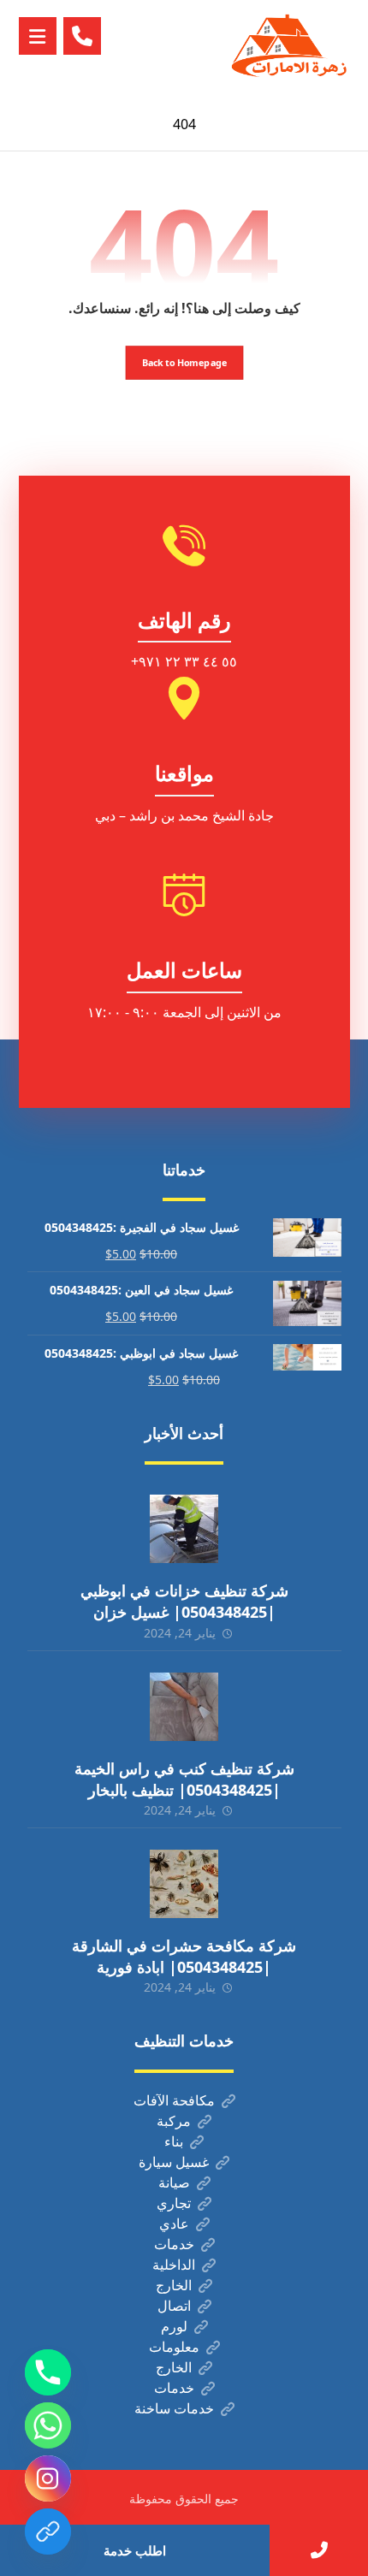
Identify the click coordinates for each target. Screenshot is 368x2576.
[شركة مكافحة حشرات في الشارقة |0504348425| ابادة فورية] (184, 1884)
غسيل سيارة (174, 2162)
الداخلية (174, 2265)
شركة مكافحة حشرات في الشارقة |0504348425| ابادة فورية (184, 1956)
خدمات (174, 2244)
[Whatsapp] (48, 2425)
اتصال (174, 2306)
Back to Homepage (184, 362)
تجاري (174, 2203)
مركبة (174, 2121)
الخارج (174, 2285)
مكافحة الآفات (174, 2100)
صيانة (174, 2182)
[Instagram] (48, 2478)
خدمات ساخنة (174, 2408)
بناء (174, 2141)
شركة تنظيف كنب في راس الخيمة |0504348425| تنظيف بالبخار (184, 1779)
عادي (174, 2224)
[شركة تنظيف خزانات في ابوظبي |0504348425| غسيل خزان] (184, 1529)
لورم (174, 2326)
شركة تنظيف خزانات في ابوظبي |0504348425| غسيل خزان (184, 1601)
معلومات (174, 2347)
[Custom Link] (48, 2532)
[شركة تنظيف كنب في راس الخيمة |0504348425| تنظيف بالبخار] (184, 1707)
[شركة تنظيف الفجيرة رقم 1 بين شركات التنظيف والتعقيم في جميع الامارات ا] (290, 49)
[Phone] (48, 2372)
